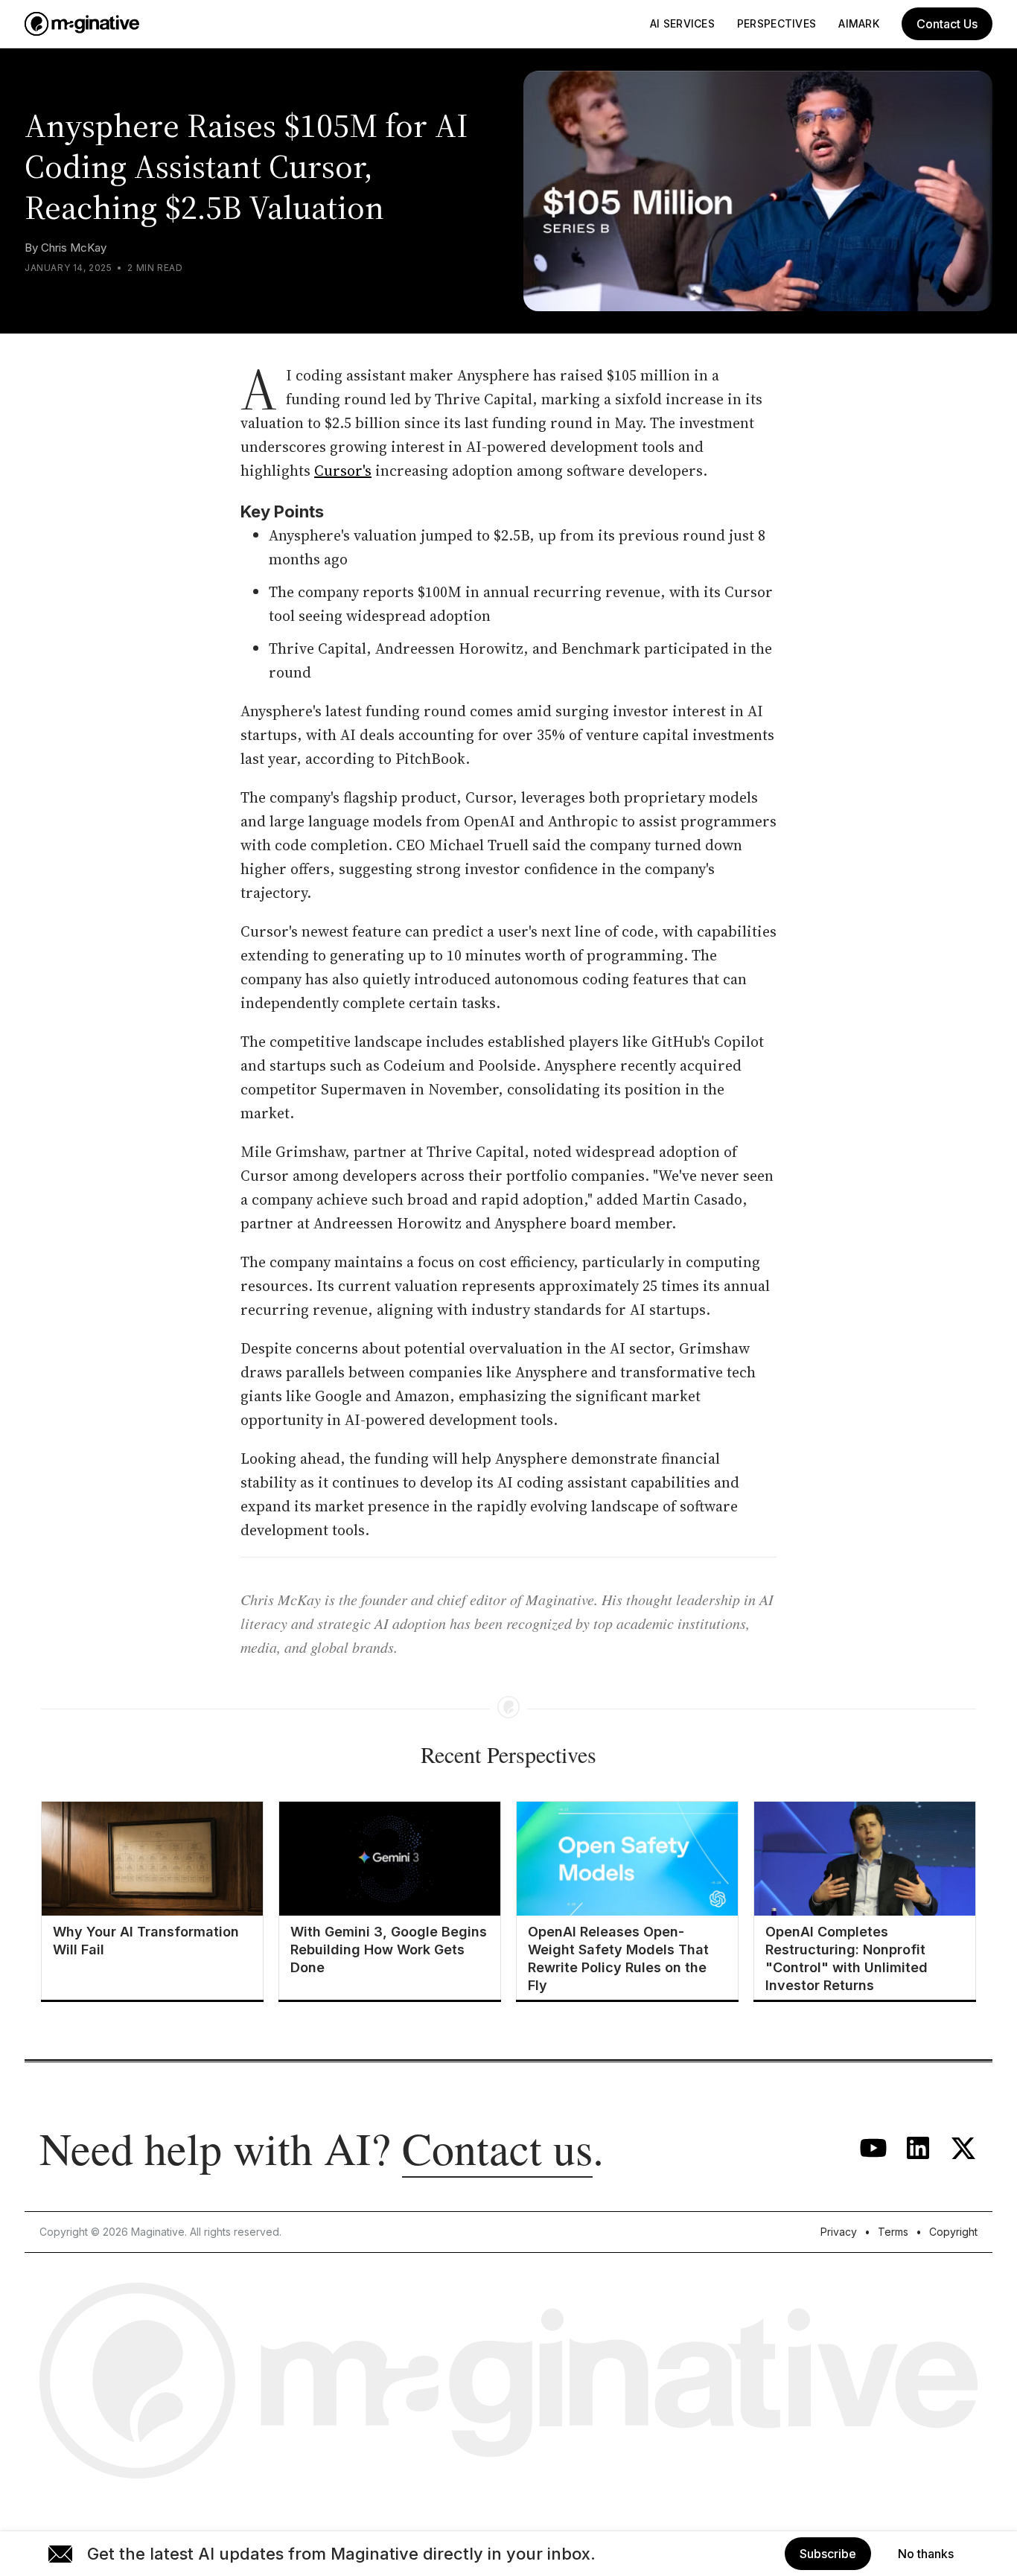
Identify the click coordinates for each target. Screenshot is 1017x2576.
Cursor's (343, 471)
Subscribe (828, 2554)
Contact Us (947, 24)
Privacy (839, 2232)
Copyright (953, 2232)
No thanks (926, 2554)
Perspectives (777, 23)
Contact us (497, 2148)
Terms (893, 2232)
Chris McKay (74, 248)
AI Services (682, 23)
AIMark (859, 23)
